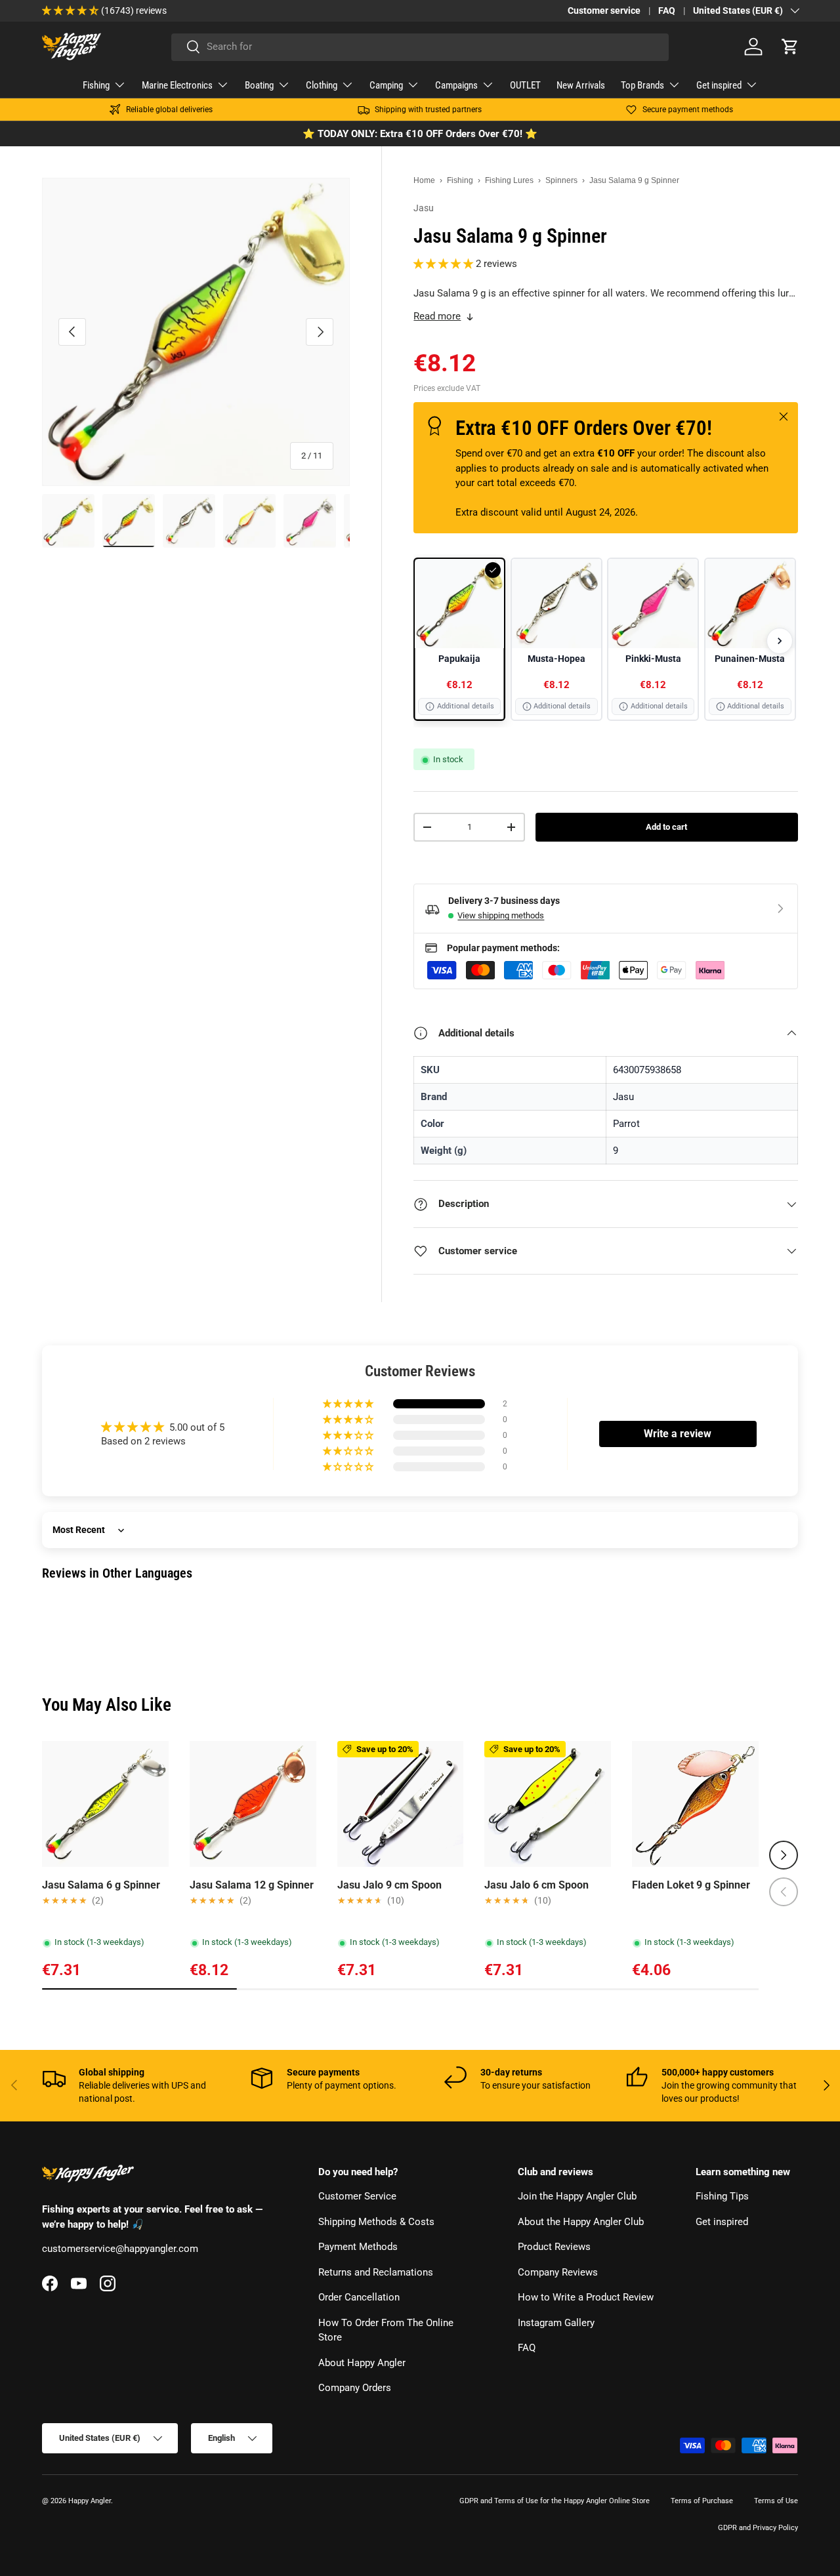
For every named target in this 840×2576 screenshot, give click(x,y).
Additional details (466, 706)
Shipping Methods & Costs (376, 2222)
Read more (437, 316)
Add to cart (666, 827)
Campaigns (456, 85)
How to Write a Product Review (586, 2298)
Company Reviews (558, 2272)
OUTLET (525, 85)
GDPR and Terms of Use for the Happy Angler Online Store (555, 2501)
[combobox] (420, 47)
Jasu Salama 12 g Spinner (252, 1885)
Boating (259, 85)
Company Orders (355, 2388)
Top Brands (642, 85)
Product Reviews (554, 2247)
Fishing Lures (509, 180)
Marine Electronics (177, 85)
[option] (459, 640)
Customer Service (357, 2197)
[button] (790, 47)
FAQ (667, 10)
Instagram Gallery (556, 2323)
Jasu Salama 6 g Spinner (101, 1885)
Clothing (322, 85)
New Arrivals (581, 85)
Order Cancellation (359, 2298)
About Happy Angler (362, 2363)
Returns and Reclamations (376, 2272)
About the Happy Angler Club (581, 2222)
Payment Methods (358, 2247)
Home (424, 180)
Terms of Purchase (702, 2501)
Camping (386, 85)
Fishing (96, 85)
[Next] (780, 641)
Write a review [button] (678, 1434)
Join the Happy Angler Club (577, 2197)
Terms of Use (776, 2501)
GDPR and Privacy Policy (758, 2528)
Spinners (561, 180)
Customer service (604, 10)
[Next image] (153, 1804)
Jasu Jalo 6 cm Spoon (536, 1885)
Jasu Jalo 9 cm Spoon (389, 1885)
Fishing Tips (722, 2197)
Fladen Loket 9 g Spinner (691, 1885)
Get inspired (719, 85)
